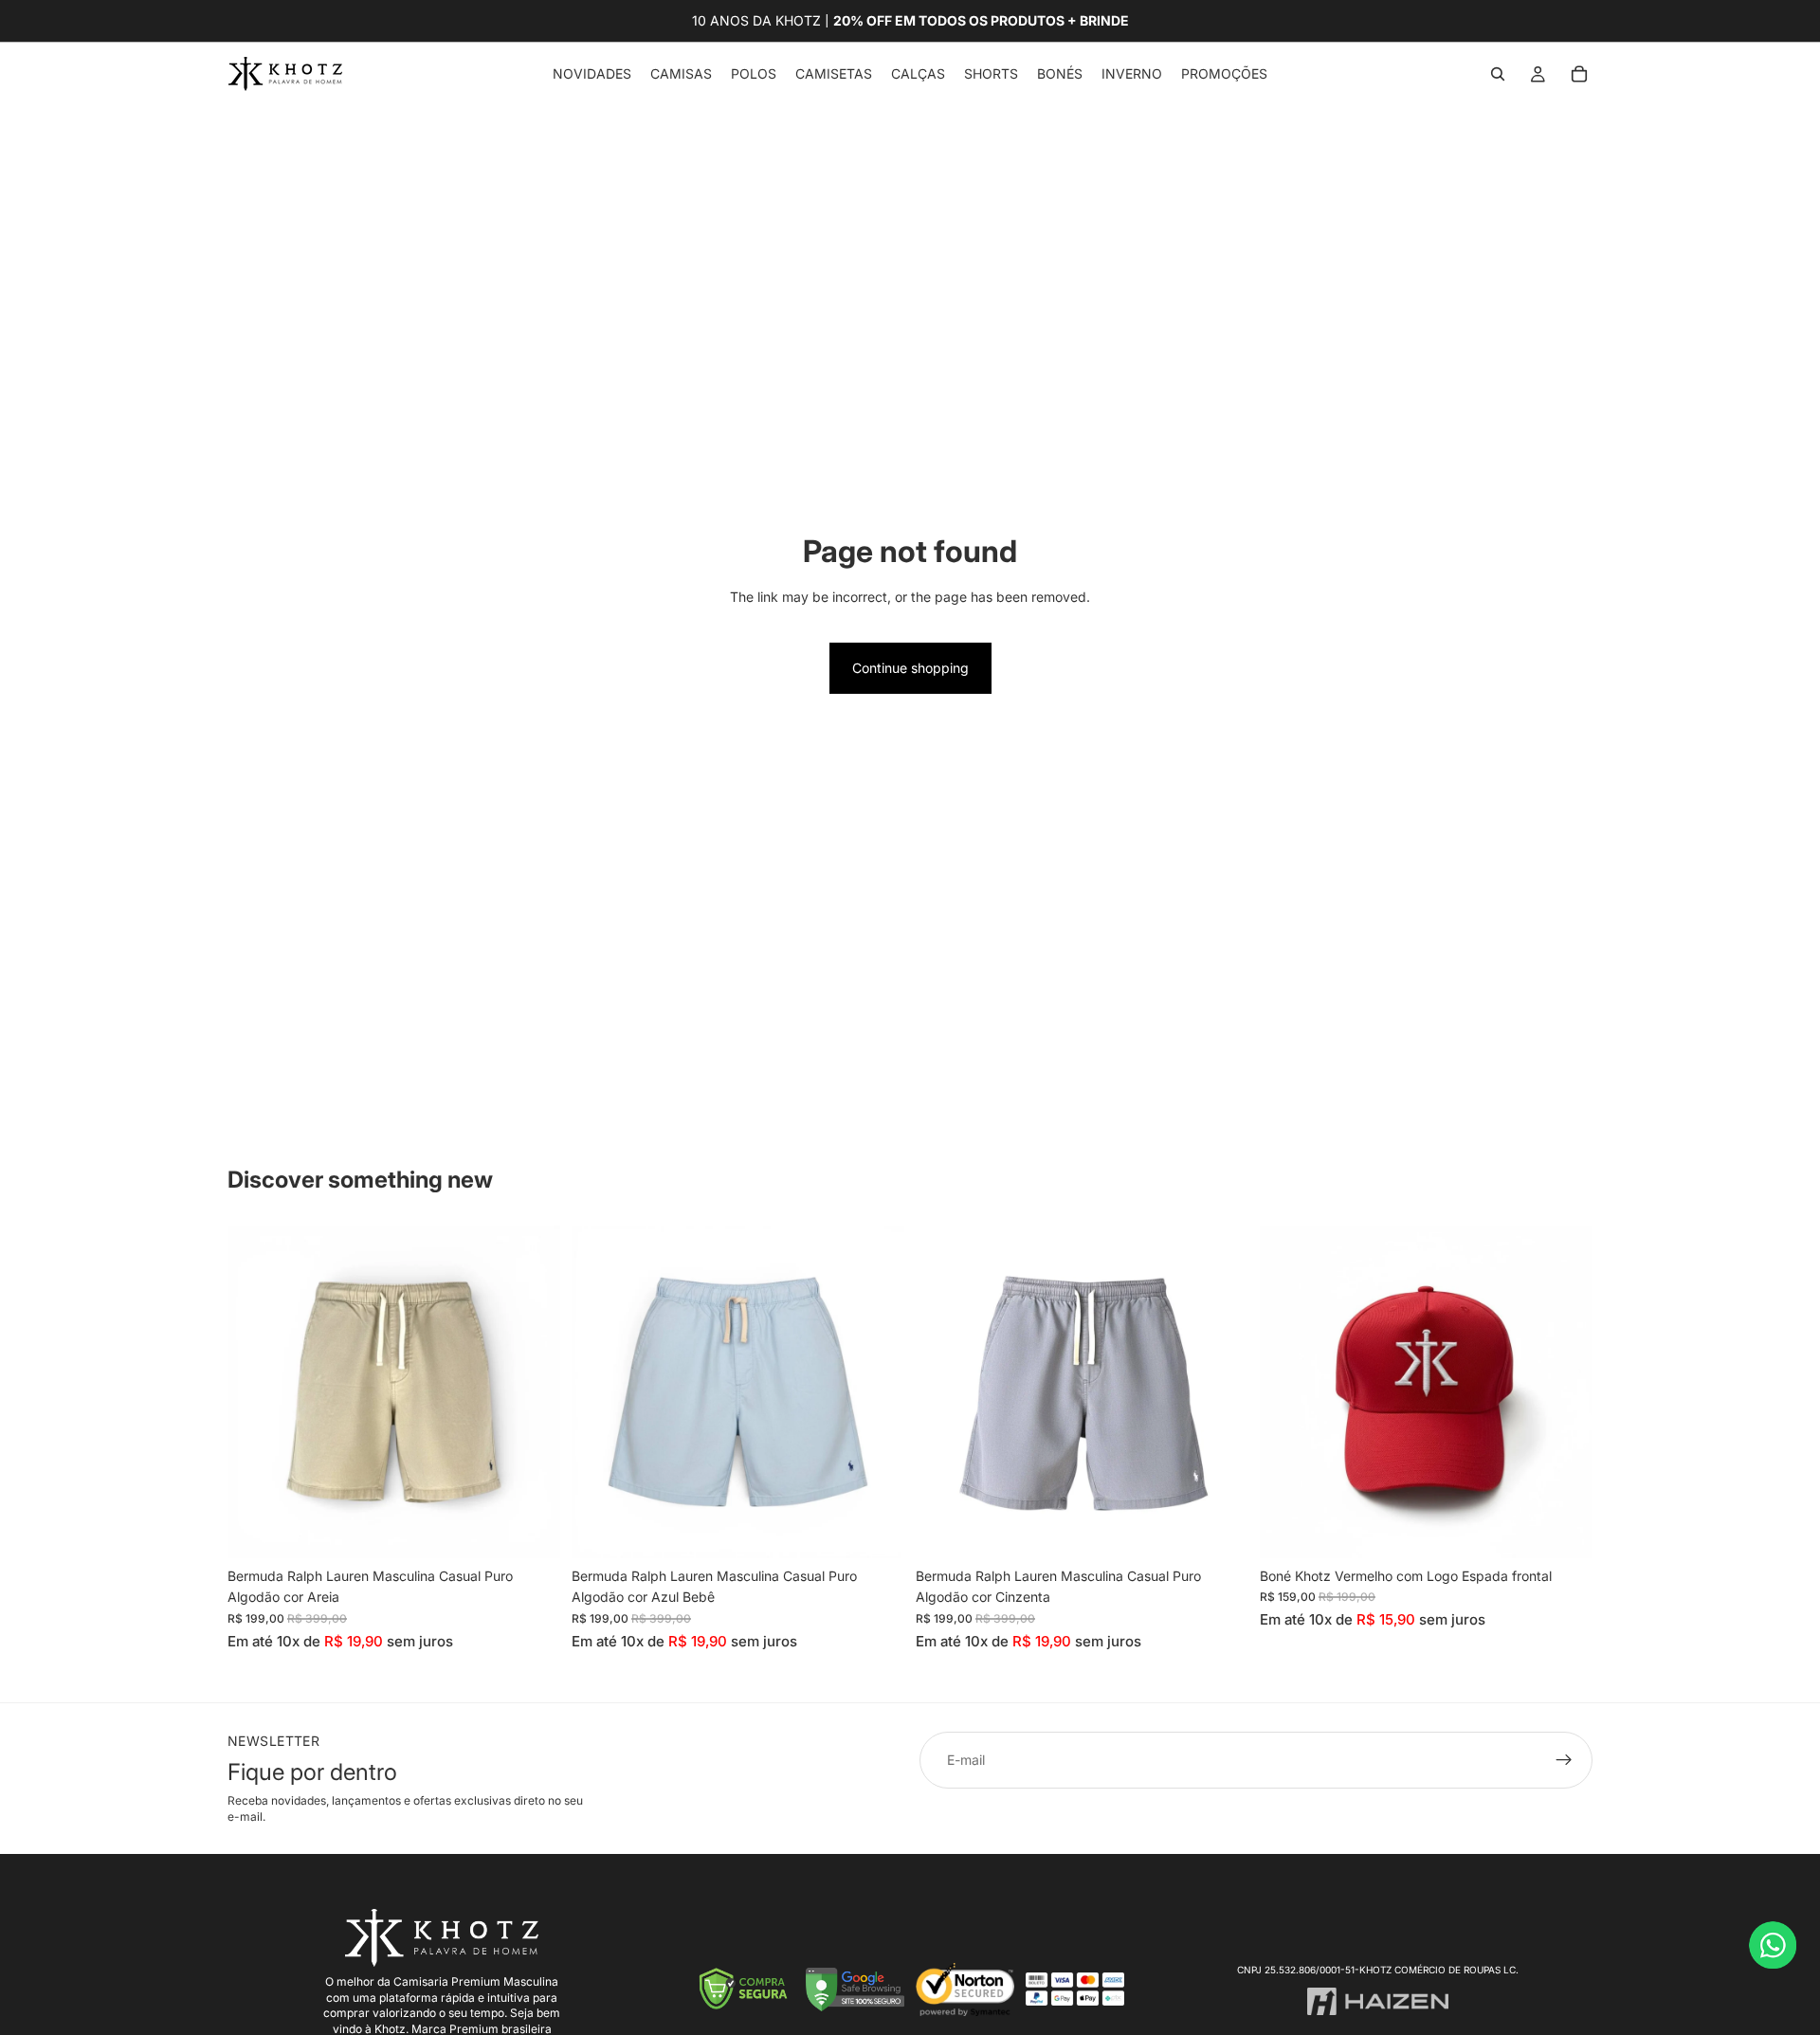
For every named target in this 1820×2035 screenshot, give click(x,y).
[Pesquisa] (1498, 74)
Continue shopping (910, 668)
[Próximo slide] (532, 1391)
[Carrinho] (1579, 74)
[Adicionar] (1563, 1529)
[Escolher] (531, 1529)
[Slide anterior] (256, 1391)
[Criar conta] (1564, 1760)
